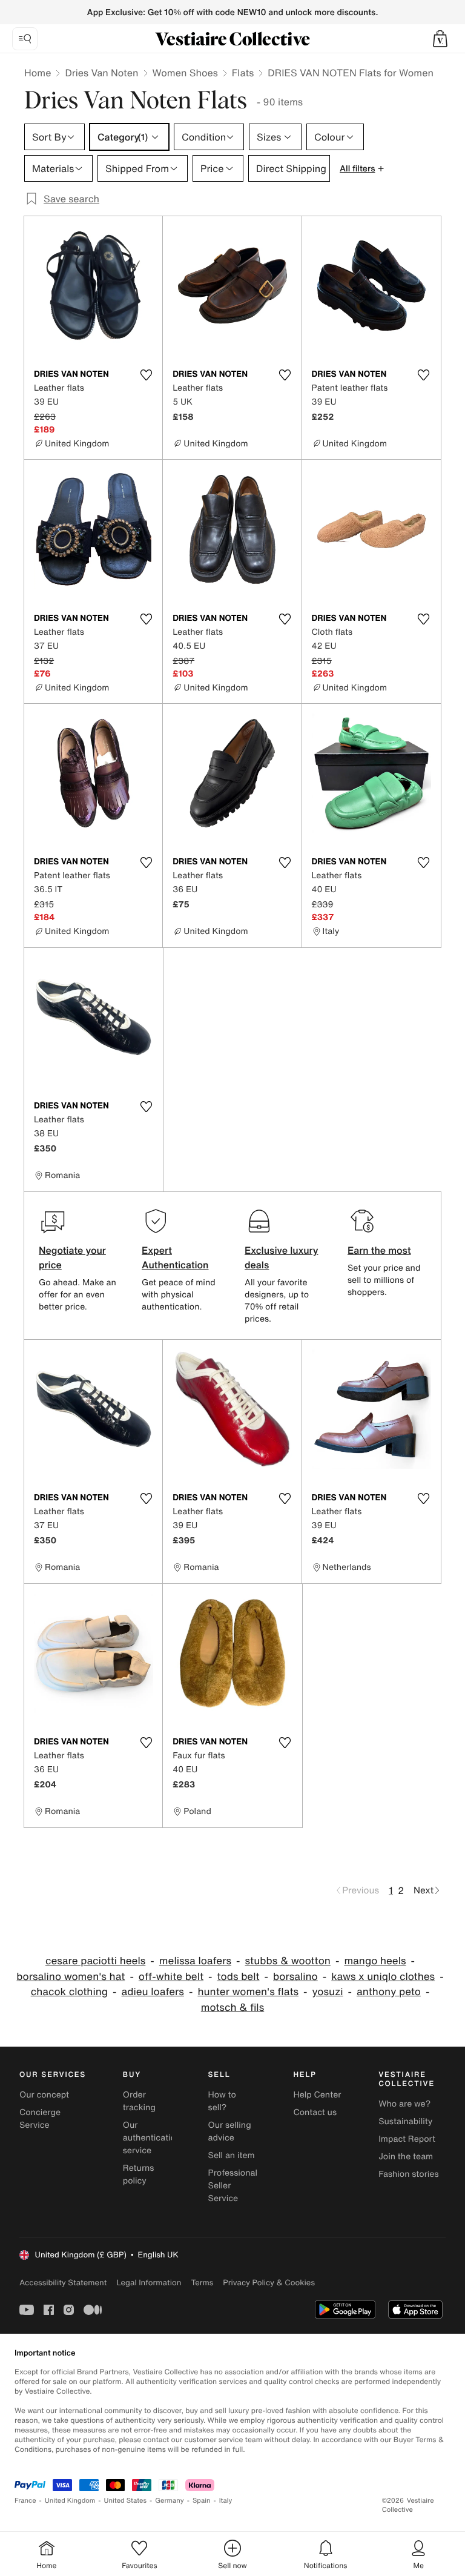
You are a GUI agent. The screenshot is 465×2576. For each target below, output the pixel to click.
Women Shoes (185, 73)
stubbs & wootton (288, 1961)
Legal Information (149, 2283)
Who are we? (404, 2104)
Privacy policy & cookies (269, 2283)
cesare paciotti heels (95, 1961)
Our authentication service (152, 2138)
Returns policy (139, 2174)
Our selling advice (230, 2131)
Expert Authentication (175, 1257)
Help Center (317, 2095)
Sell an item (232, 2155)
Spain (202, 2501)
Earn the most (379, 1250)
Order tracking (139, 2101)
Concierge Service (40, 2119)
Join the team (406, 2157)
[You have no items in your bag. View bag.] (440, 39)
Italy (226, 2501)
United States (126, 2501)
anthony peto (389, 1992)
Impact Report (407, 2139)
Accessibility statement (63, 2283)
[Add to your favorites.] (146, 375)
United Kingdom (70, 2501)
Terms (202, 2283)
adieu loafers (153, 1992)
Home (38, 73)
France (25, 2501)
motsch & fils (232, 2008)
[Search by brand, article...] (25, 39)
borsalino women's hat (71, 1977)
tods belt (239, 1977)
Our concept (44, 2095)
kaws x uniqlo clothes (383, 1977)
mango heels (375, 1961)
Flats (243, 73)
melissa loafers (195, 1961)
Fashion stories (408, 2174)
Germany (170, 2501)
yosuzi (328, 1992)
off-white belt (171, 1977)
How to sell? (222, 2101)
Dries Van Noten (101, 73)
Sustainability (405, 2121)
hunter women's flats (248, 1992)
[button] (440, 39)
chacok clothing (69, 1992)
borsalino (295, 1977)
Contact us (315, 2112)
